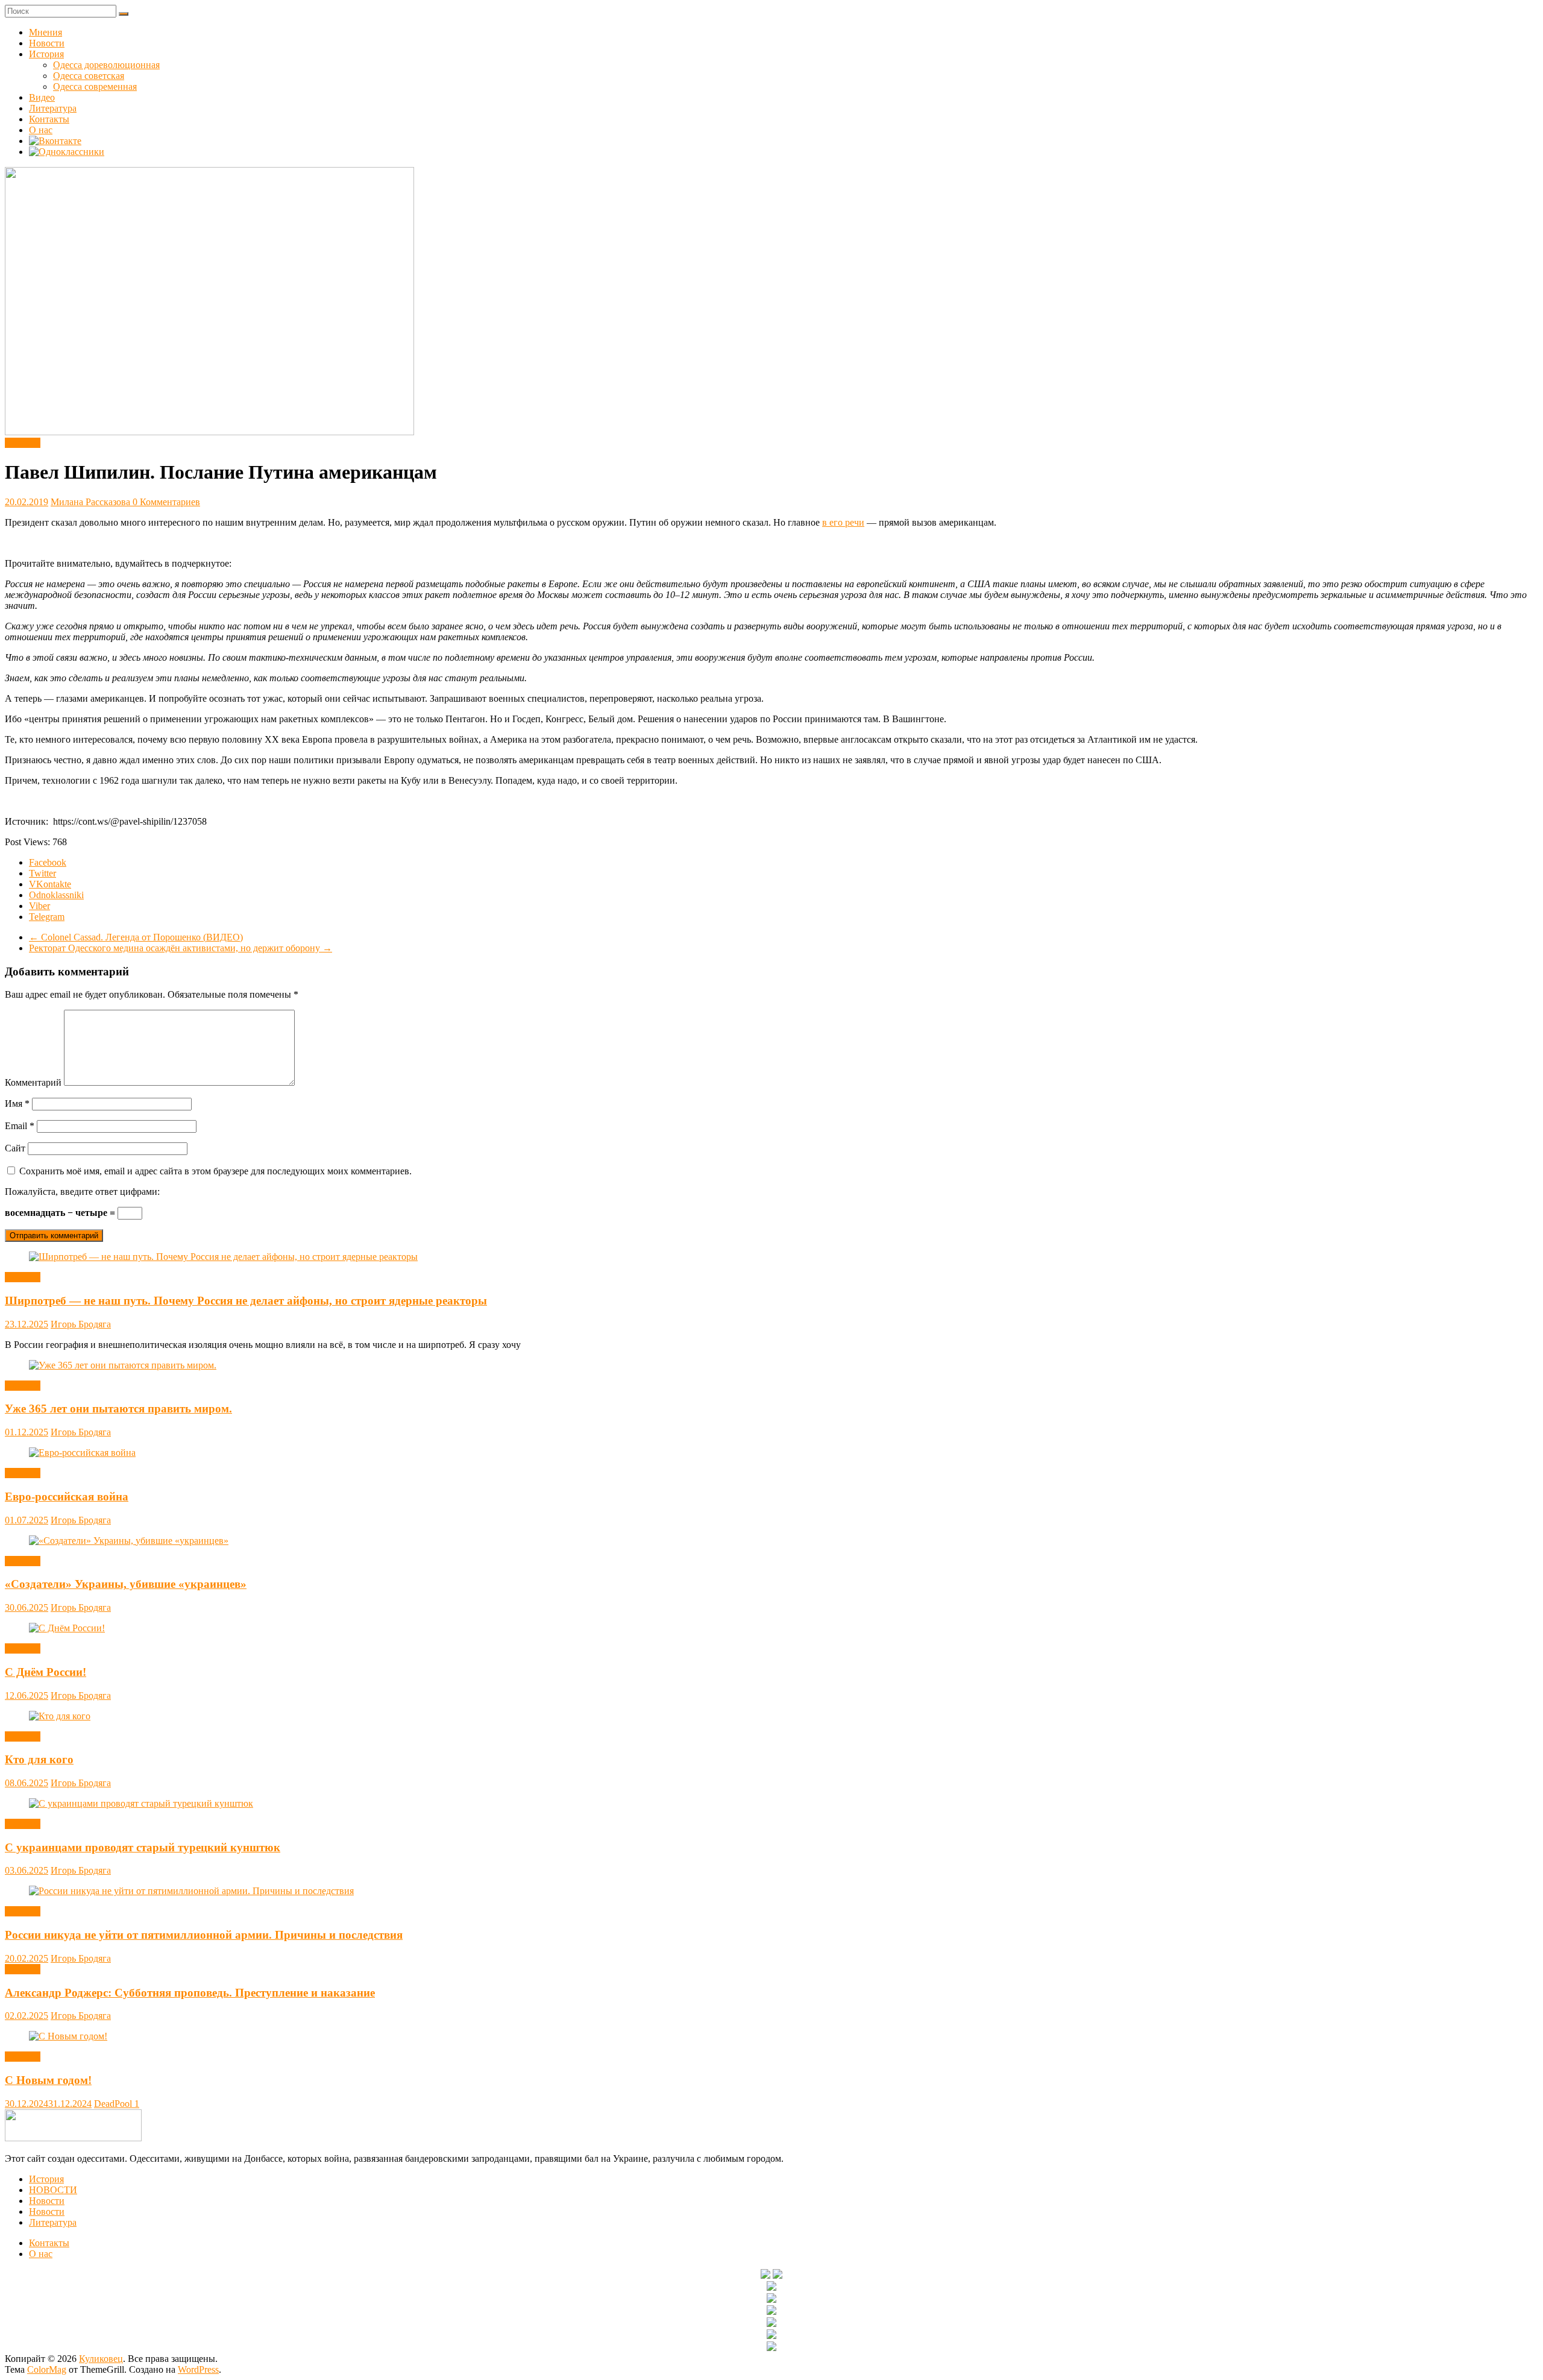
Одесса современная (95, 87)
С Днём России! (46, 1672)
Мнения (46, 32)
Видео (42, 97)
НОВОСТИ (53, 2190)
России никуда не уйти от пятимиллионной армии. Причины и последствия (204, 1935)
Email (20, 1126)
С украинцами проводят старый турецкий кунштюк (143, 1847)
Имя (17, 1103)
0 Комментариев (166, 502)
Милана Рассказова (92, 502)
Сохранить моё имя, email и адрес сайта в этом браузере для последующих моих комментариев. (215, 1171)
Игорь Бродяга (81, 1324)
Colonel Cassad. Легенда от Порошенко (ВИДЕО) (136, 937)
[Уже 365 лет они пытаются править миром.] (123, 1365)
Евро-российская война (67, 1497)
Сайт (15, 1148)
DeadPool (114, 2104)
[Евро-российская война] (82, 1453)
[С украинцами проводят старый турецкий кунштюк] (141, 1803)
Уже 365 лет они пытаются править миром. (118, 1409)
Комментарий (33, 1082)
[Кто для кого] (60, 1716)
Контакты (49, 119)
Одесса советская (89, 76)
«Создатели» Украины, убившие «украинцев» (126, 1584)
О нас (41, 130)
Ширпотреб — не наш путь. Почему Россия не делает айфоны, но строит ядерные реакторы (246, 1301)
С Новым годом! (48, 2080)
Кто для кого (39, 1759)
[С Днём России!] (67, 1628)
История (46, 54)
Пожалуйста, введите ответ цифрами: (82, 1192)
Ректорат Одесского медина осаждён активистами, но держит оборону (181, 948)
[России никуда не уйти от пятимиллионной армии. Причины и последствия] (191, 1891)
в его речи (843, 522)
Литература (53, 108)
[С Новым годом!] (68, 2036)
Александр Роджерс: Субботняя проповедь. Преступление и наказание (190, 1993)
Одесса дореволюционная (106, 65)
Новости (47, 43)
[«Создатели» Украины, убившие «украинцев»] (129, 1541)
